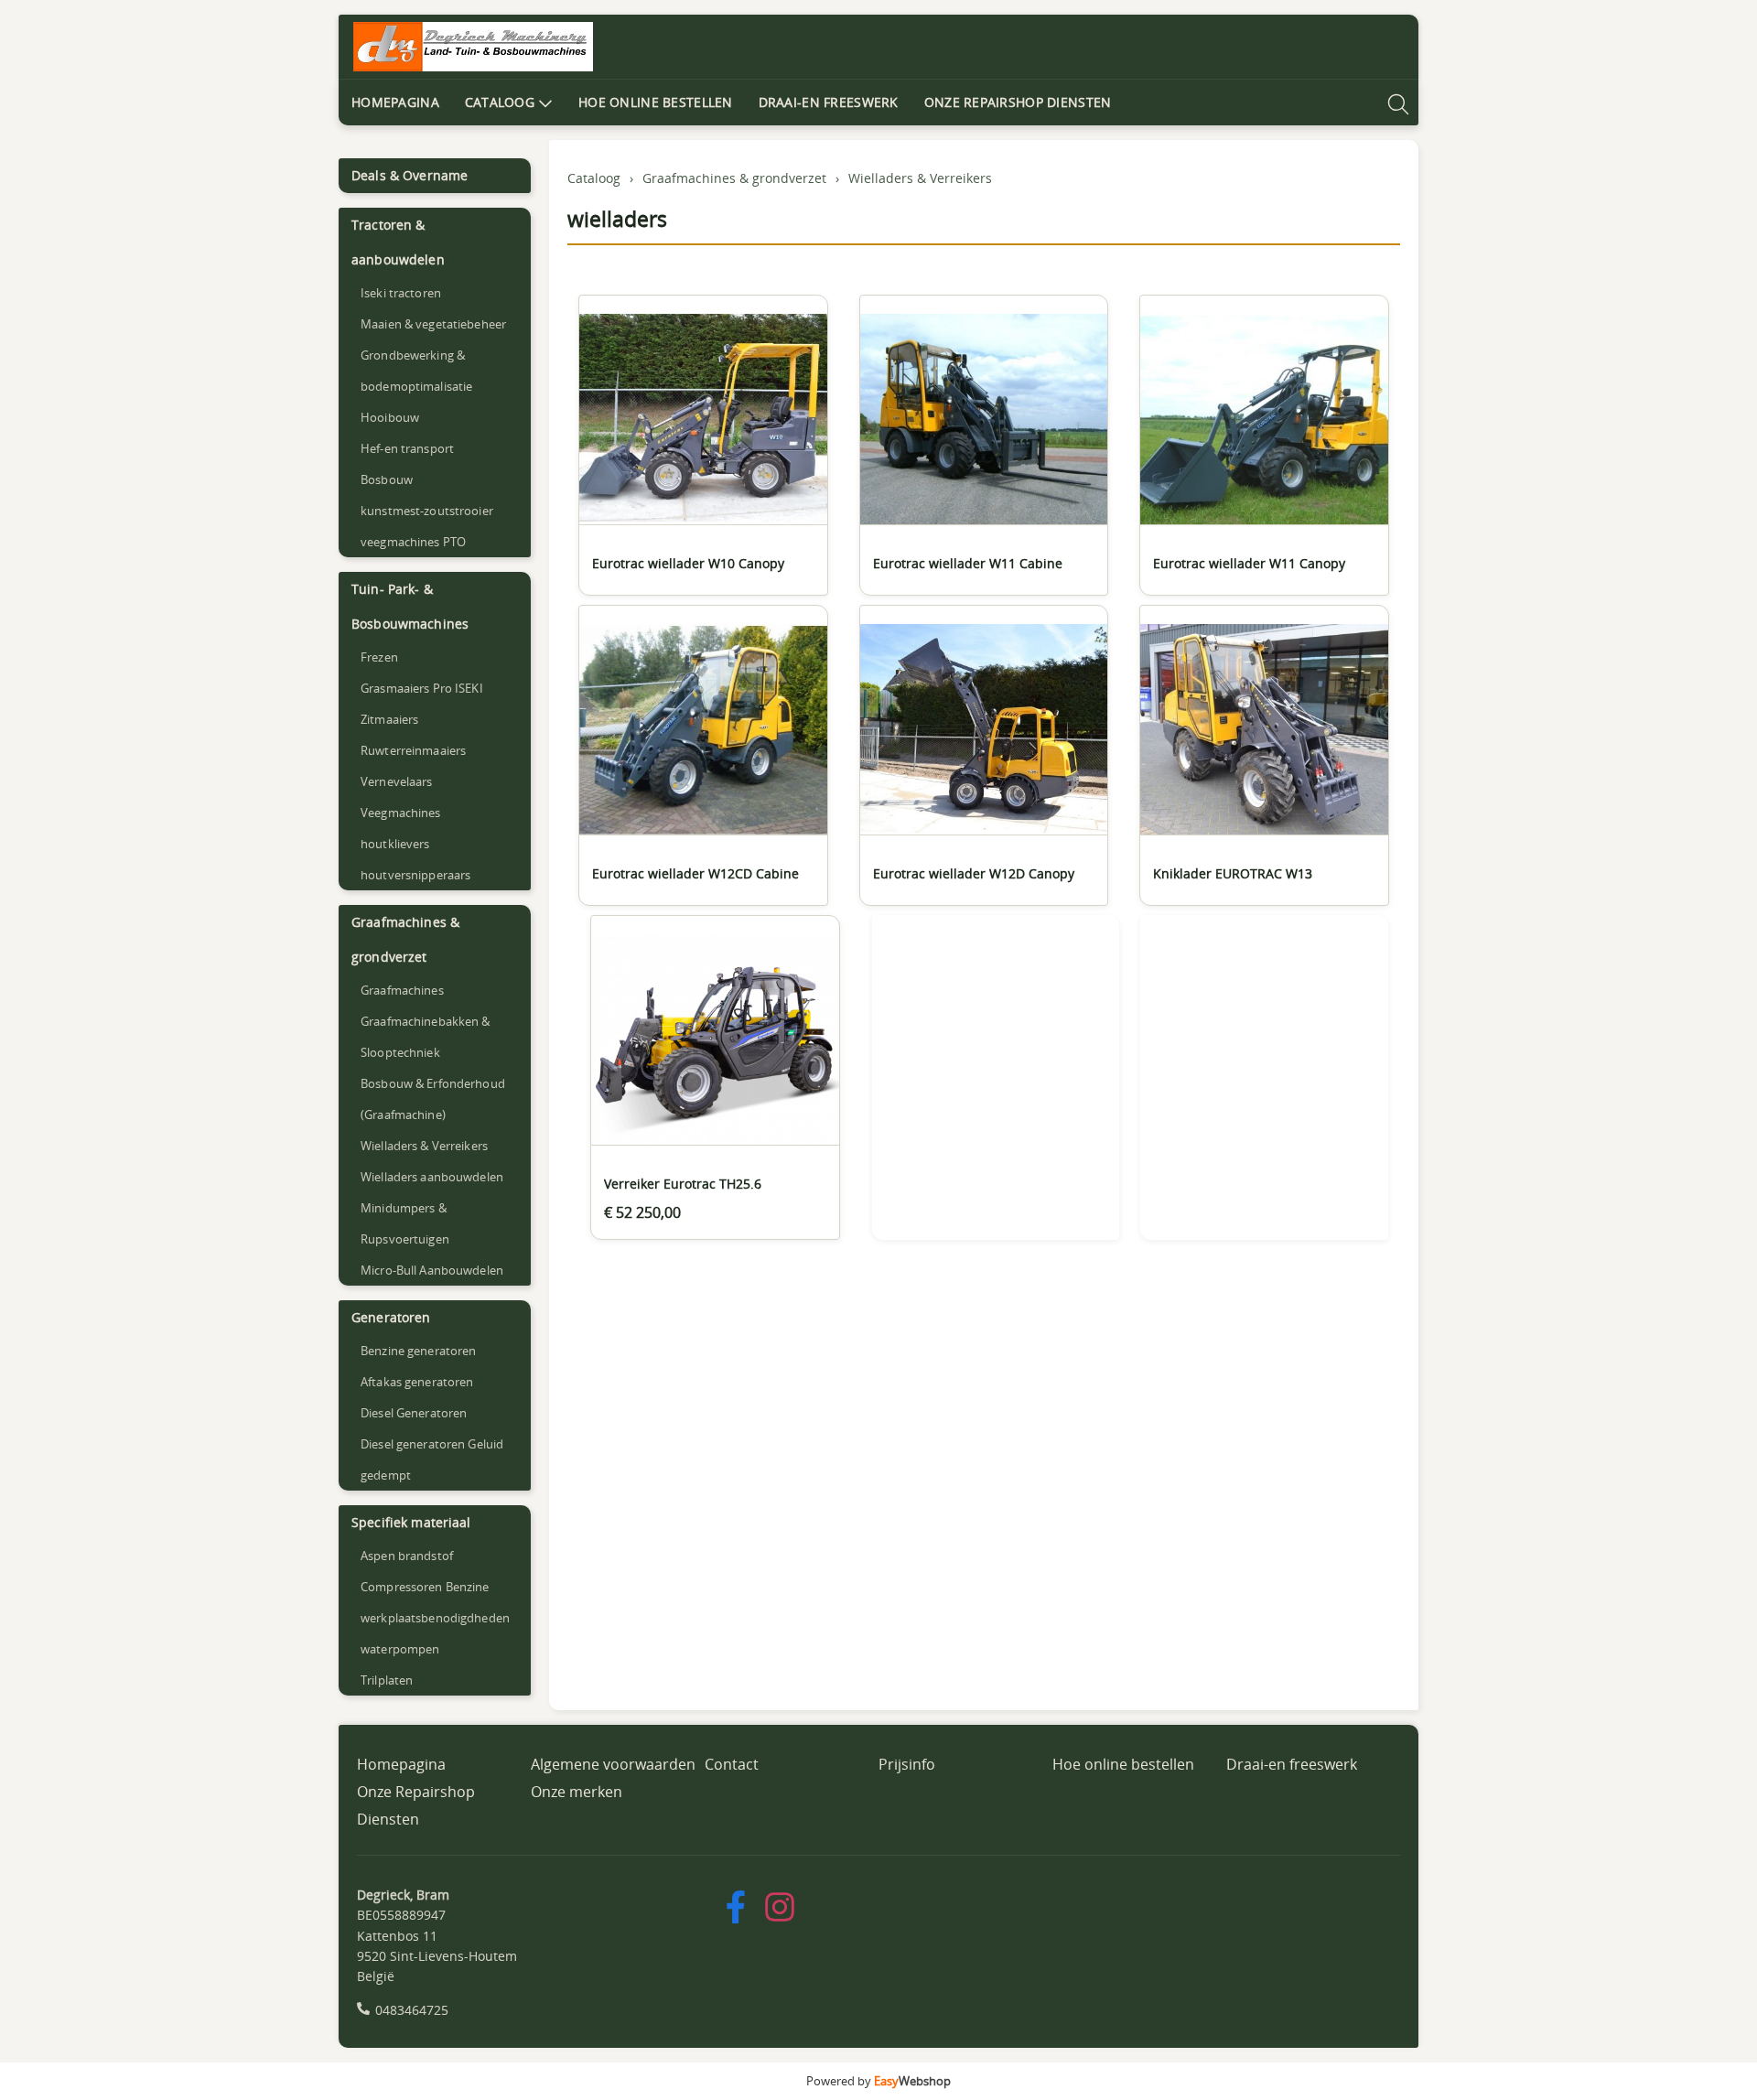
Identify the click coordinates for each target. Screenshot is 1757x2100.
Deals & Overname (410, 175)
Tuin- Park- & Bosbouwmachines (410, 606)
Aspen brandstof (407, 1556)
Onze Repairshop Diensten (1018, 102)
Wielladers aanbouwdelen (432, 1177)
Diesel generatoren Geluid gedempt (432, 1459)
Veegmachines (401, 813)
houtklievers (395, 844)
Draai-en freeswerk (829, 102)
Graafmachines (402, 990)
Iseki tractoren (401, 293)
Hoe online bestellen (656, 102)
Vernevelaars (397, 781)
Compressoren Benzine (425, 1587)
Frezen (379, 657)
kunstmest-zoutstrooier (427, 511)
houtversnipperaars (415, 875)
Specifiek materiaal (411, 1522)
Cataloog (500, 102)
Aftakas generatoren (417, 1382)
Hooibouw (390, 417)
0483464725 (412, 2010)
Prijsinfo (907, 1764)
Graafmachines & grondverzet (405, 939)
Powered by (878, 2081)
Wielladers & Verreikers (424, 1146)
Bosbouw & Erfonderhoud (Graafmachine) (433, 1099)
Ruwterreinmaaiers (413, 750)
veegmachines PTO (413, 542)
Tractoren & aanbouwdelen (398, 242)
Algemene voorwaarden (613, 1764)
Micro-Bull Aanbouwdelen (432, 1270)
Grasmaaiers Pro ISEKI (422, 688)
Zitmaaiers (389, 719)
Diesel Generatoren (414, 1413)
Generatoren (391, 1317)
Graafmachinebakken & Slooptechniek (426, 1037)
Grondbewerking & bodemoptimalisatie (416, 371)
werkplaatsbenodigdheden (435, 1618)
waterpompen (400, 1649)
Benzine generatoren (418, 1351)
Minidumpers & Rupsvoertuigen (405, 1223)
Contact (732, 1764)
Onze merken (577, 1792)
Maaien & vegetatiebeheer (433, 324)
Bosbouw (387, 479)
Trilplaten (387, 1680)
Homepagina (395, 102)
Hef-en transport (407, 448)
